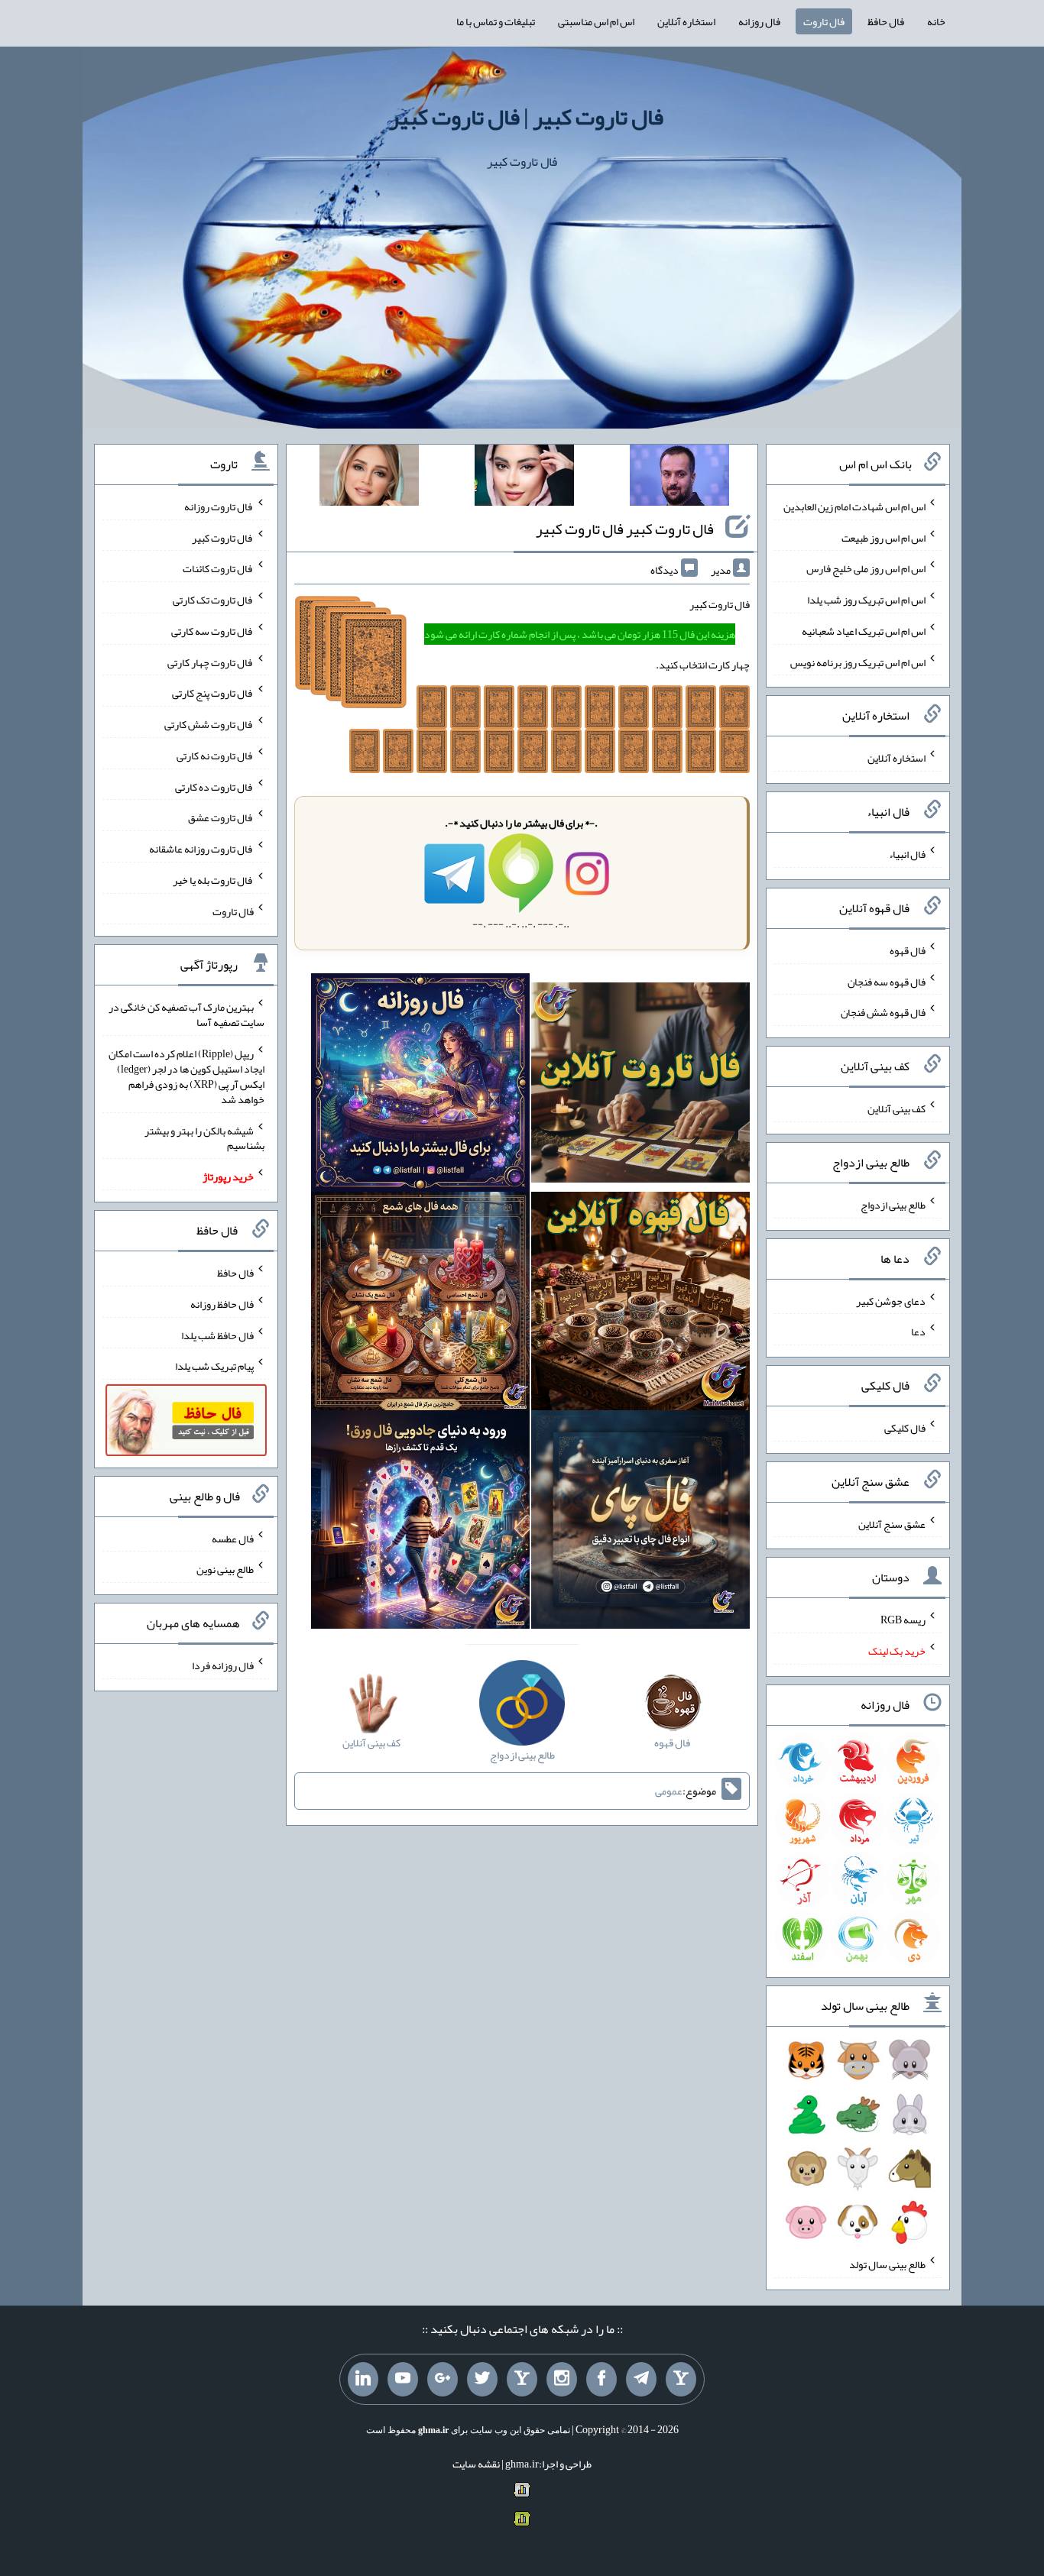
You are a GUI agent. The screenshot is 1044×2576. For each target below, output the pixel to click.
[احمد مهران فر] (679, 478)
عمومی (669, 1791)
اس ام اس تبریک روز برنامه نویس (858, 662)
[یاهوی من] (681, 2380)
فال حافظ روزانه (222, 1304)
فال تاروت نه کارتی (215, 756)
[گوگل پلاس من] (443, 2380)
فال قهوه (908, 950)
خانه (936, 21)
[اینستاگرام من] (562, 2380)
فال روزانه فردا (223, 1665)
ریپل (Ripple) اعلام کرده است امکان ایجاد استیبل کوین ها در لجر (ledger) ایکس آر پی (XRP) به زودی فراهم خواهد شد (186, 1076)
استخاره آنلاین (686, 21)
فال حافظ (886, 21)
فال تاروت (824, 21)
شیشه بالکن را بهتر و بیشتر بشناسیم (204, 1138)
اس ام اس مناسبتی (596, 21)
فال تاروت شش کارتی (209, 724)
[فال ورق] (420, 1523)
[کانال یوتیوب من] (403, 2380)
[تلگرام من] (641, 2380)
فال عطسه (233, 1538)
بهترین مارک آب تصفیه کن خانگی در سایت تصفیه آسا (186, 1015)
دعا (918, 1332)
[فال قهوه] (640, 1305)
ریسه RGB (903, 1620)
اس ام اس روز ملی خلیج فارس (866, 568)
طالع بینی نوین (225, 1569)
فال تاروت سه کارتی (212, 631)
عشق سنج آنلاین (892, 1523)
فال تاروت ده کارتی (214, 786)
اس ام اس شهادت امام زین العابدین (854, 506)
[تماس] (522, 2380)
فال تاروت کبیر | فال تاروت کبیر (526, 117)
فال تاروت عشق (221, 817)
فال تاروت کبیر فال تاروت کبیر (625, 529)
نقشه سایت (476, 2464)
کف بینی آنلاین (896, 1108)
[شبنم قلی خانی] (369, 478)
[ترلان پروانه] (524, 478)
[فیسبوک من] (601, 2380)
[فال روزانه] (420, 1086)
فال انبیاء (907, 854)
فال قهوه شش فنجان (883, 1012)
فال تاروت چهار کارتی (211, 662)
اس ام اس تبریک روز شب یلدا (866, 600)
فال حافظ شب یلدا (217, 1335)
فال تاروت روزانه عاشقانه (201, 849)
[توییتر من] (482, 2380)
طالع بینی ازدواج (893, 1205)
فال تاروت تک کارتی (213, 600)
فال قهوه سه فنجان (887, 981)
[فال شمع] (420, 1305)
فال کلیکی (905, 1428)
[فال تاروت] (640, 1086)
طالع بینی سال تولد (887, 2264)
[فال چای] (640, 1523)
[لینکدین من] (363, 2380)
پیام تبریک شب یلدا (214, 1366)
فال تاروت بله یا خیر (213, 880)
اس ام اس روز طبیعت (884, 537)
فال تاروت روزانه (219, 506)
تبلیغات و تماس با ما (496, 21)
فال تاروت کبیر (223, 537)
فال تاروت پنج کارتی (213, 693)
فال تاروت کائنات (218, 568)
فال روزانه (759, 21)
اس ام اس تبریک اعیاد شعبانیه (864, 631)
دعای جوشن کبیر (891, 1300)
